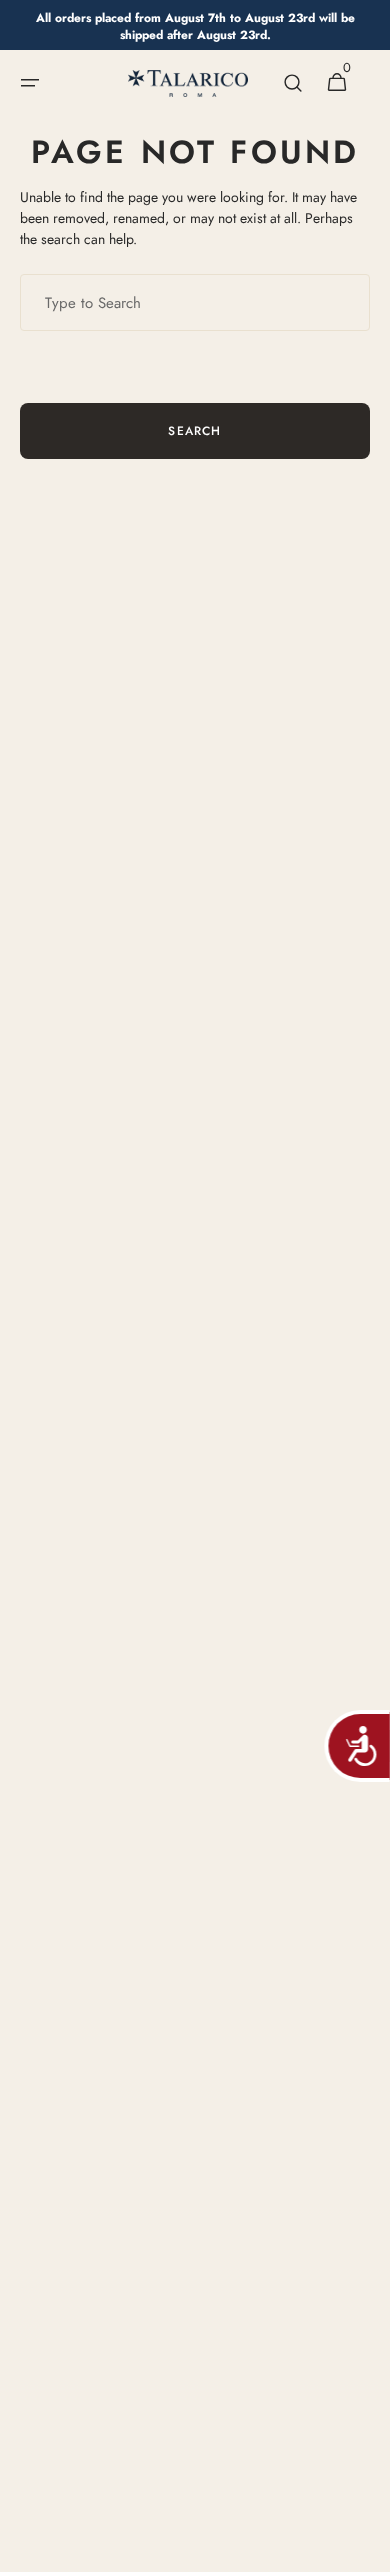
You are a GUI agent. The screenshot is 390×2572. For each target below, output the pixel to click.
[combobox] (195, 302)
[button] (30, 83)
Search (194, 431)
